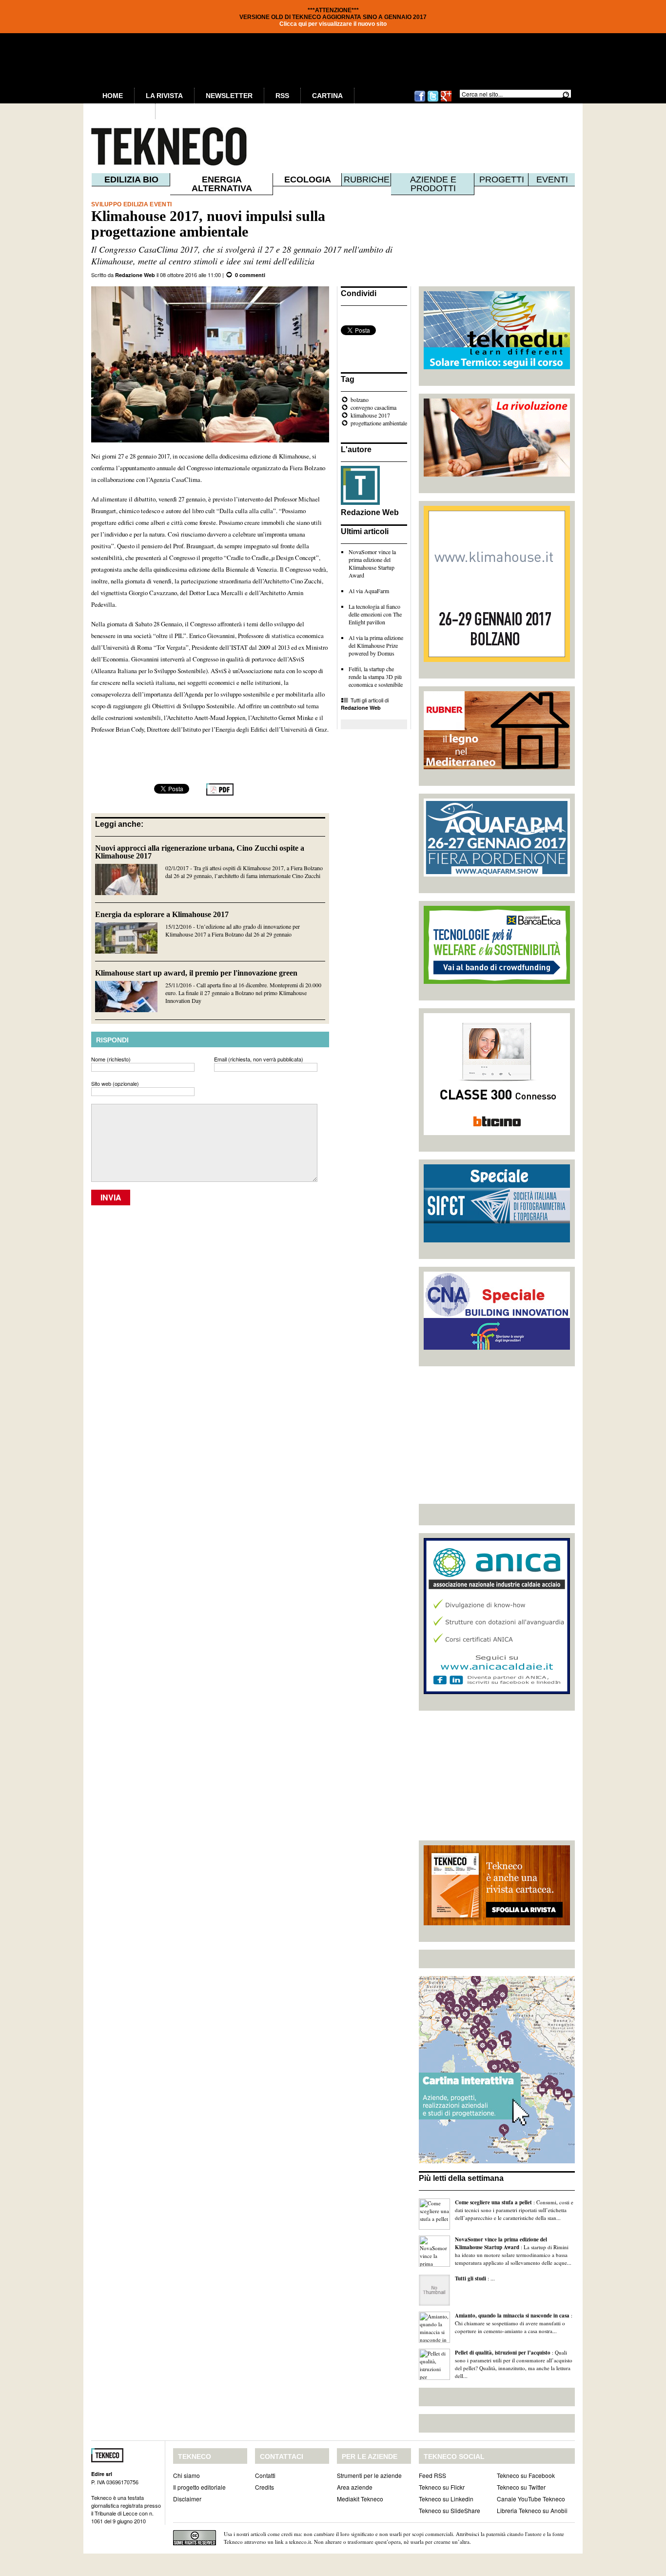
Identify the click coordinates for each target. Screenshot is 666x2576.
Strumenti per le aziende (369, 2475)
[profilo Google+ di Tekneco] (446, 100)
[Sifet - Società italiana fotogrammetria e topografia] (497, 1240)
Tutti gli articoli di (365, 704)
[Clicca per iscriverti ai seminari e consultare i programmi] (497, 1347)
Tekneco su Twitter (521, 2487)
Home (113, 96)
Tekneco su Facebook (526, 2475)
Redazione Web (135, 275)
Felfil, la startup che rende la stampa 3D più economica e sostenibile (376, 677)
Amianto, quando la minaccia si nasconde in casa (512, 2316)
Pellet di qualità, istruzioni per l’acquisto (503, 2353)
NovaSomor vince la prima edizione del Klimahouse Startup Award (372, 563)
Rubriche (367, 180)
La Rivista (164, 96)
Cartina (327, 96)
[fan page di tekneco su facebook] (420, 100)
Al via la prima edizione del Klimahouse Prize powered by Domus (376, 645)
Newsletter (229, 96)
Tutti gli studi (470, 2278)
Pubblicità (123, 111)
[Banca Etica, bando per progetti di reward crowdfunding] (497, 981)
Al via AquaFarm (369, 591)
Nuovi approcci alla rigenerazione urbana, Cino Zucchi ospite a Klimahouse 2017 (200, 852)
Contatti (265, 2475)
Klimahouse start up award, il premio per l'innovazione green (196, 973)
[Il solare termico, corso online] (497, 367)
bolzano (360, 399)
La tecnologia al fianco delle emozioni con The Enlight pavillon (375, 614)
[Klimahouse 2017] (497, 659)
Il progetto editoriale (199, 2487)
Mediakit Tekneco (360, 2499)
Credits (264, 2487)
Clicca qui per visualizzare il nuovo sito (333, 24)
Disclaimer (187, 2499)
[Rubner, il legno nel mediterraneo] (497, 767)
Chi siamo (186, 2475)
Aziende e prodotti (433, 184)
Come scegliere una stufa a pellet (493, 2202)
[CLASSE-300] (497, 1133)
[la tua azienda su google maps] (497, 2161)
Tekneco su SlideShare (450, 2510)
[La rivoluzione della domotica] (497, 474)
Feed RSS (432, 2475)
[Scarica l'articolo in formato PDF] (220, 793)
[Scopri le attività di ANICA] (497, 1692)
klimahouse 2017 (370, 415)
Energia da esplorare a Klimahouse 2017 (162, 914)
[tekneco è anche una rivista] (497, 1923)
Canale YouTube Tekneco (531, 2499)
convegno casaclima (373, 407)
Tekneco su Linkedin (446, 2499)
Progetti (502, 180)
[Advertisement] (497, 1435)
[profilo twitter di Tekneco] (433, 100)
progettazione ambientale (379, 423)
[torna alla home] (149, 146)
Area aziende (355, 2487)
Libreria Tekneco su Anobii (532, 2510)
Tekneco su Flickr (442, 2487)
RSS (282, 96)
